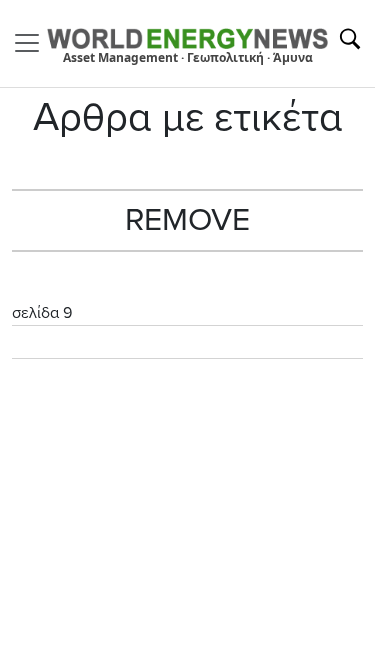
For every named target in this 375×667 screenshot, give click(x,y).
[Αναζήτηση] (350, 39)
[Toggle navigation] (33, 43)
